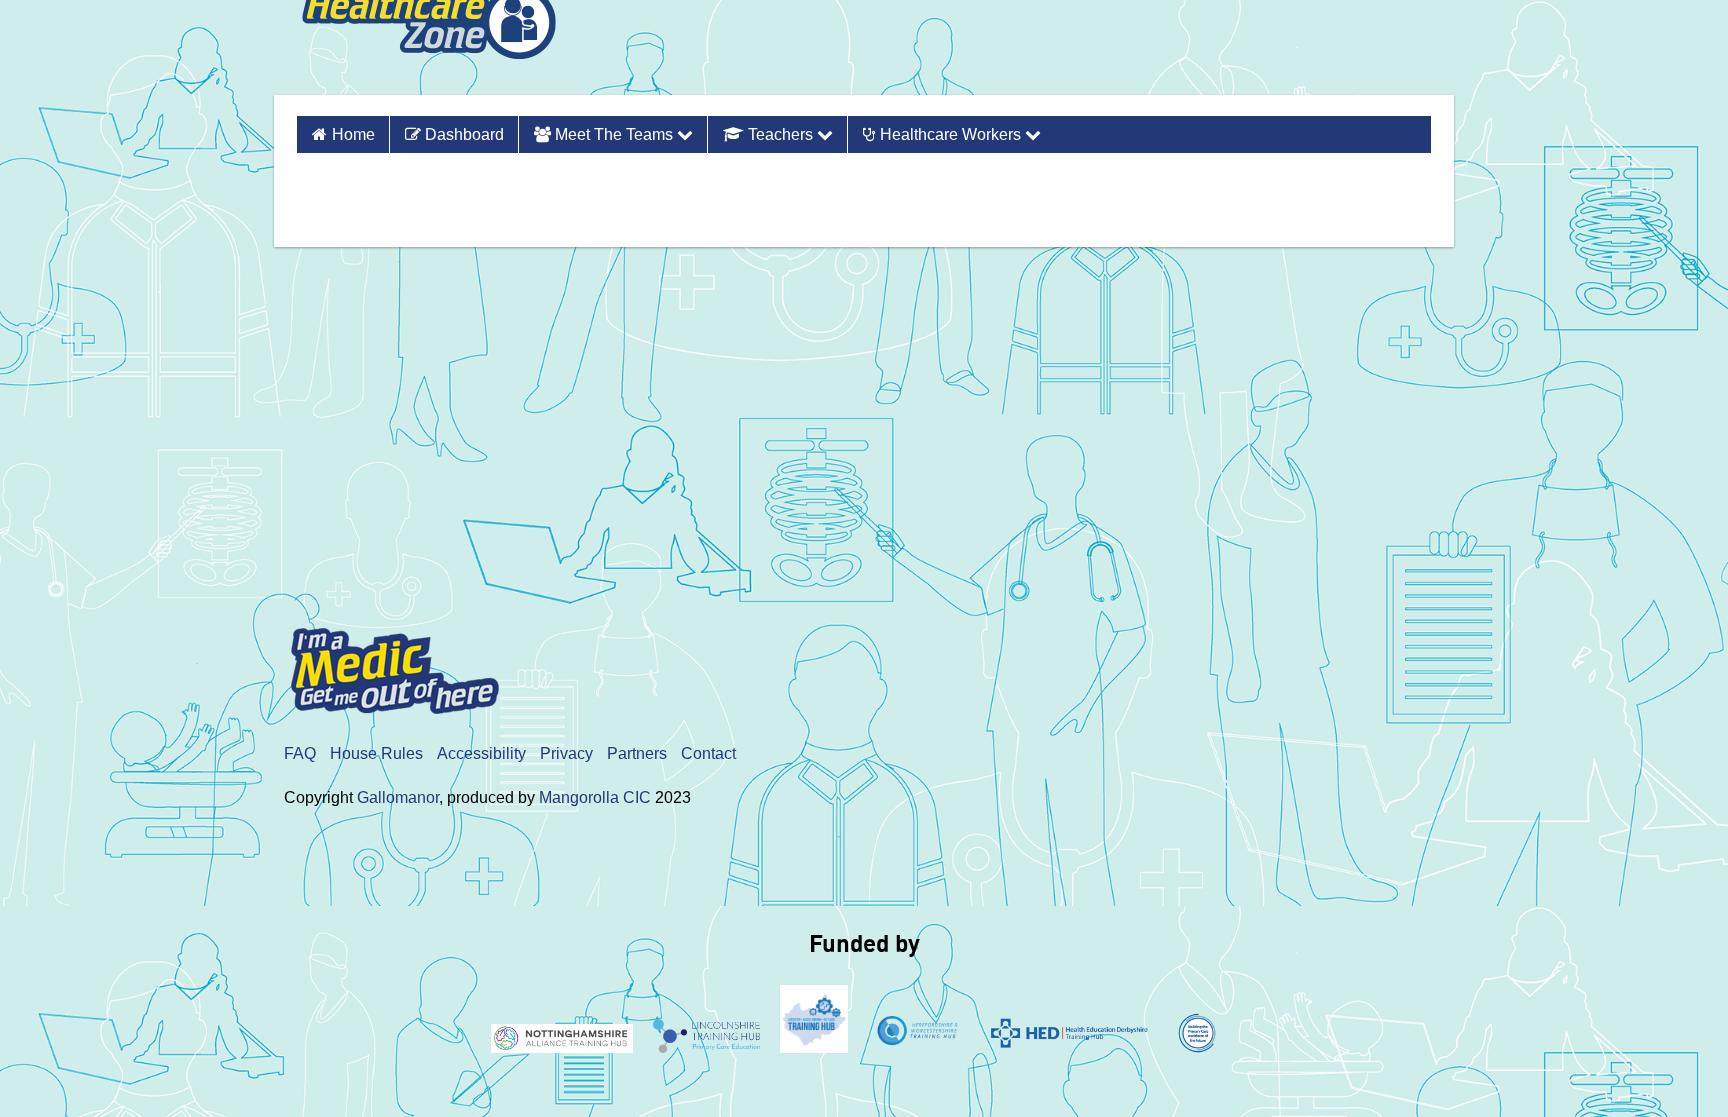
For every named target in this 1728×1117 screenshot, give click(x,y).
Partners (637, 753)
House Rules (376, 753)
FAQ (300, 753)
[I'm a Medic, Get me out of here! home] (410, 664)
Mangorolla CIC (595, 797)
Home (353, 134)
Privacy (566, 753)
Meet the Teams (614, 134)
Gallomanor (398, 797)
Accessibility (481, 753)
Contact (708, 753)
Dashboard (462, 134)
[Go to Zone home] (429, 47)
